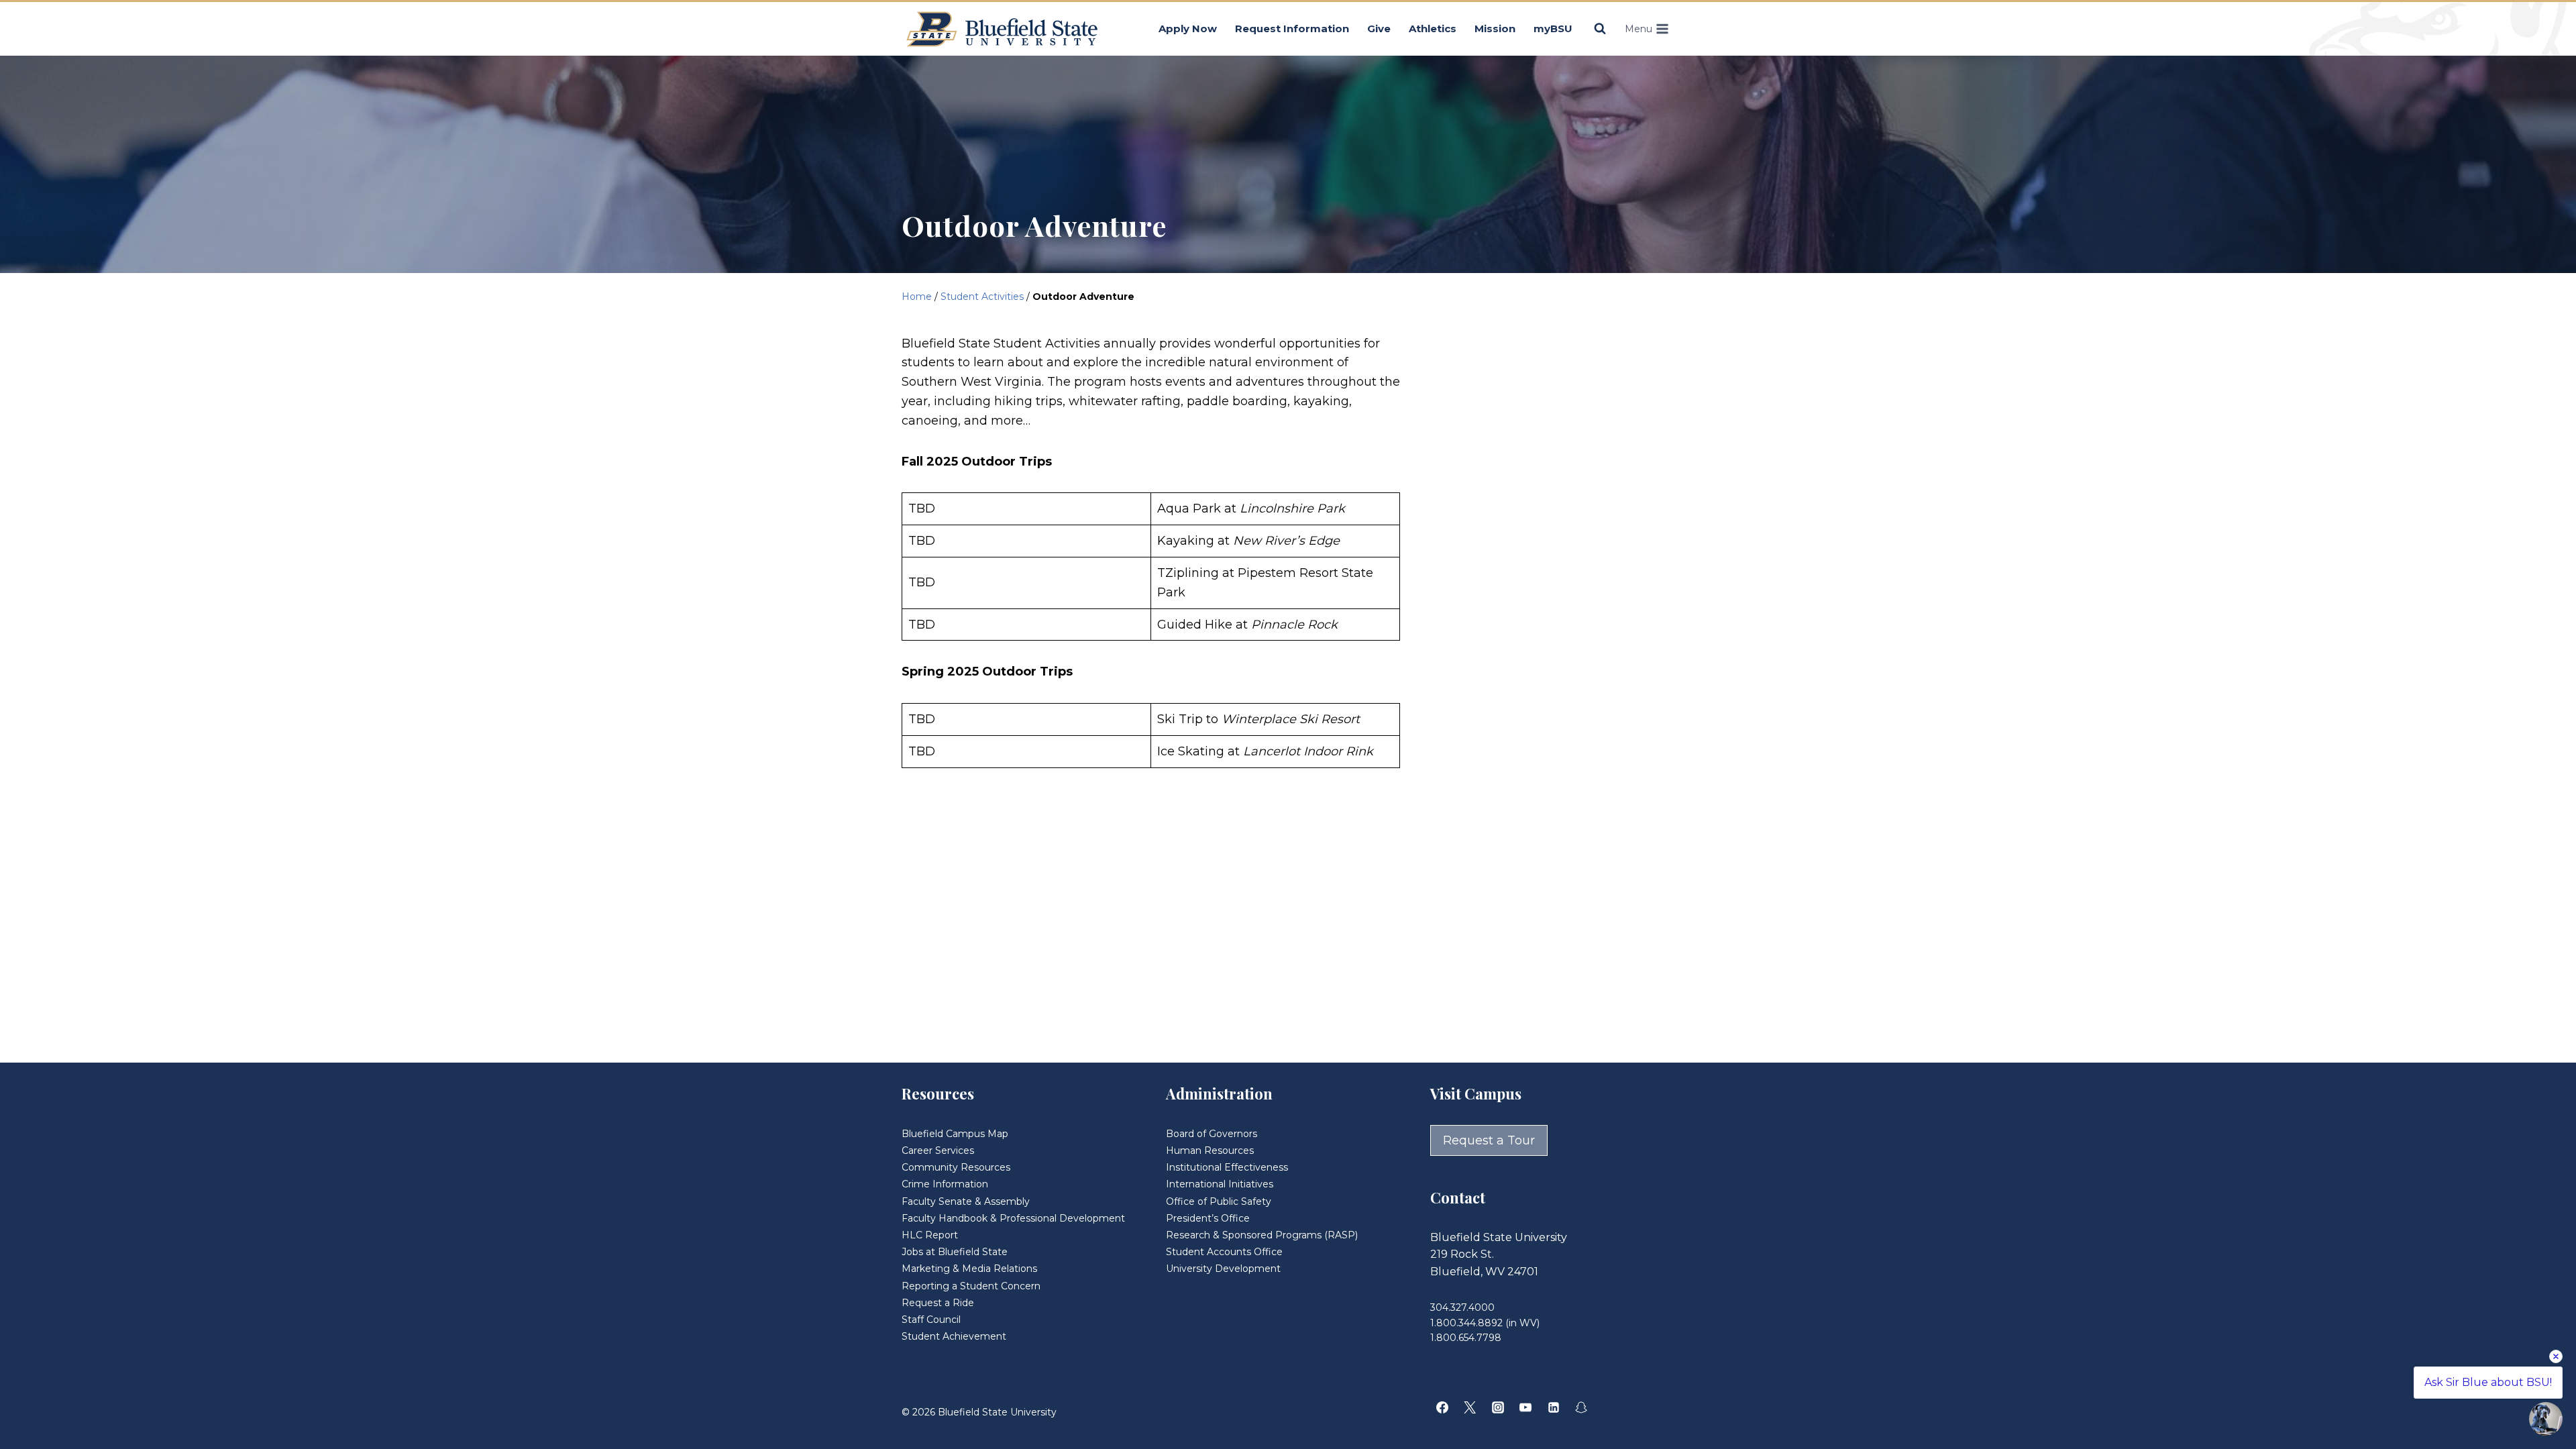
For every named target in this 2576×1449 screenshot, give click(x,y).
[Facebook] (1442, 1407)
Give (1379, 29)
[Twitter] (1470, 1407)
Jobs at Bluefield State (955, 1252)
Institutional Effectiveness (1227, 1167)
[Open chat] (2546, 1419)
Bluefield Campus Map (955, 1134)
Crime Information (945, 1184)
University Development (1223, 1269)
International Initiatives (1220, 1184)
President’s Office (1208, 1218)
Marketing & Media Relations (969, 1269)
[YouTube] (1525, 1407)
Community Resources (956, 1167)
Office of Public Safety (1219, 1201)
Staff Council (931, 1320)
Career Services (938, 1150)
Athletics (1433, 29)
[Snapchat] (1581, 1407)
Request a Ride (938, 1303)
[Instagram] (1498, 1407)
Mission (1495, 29)
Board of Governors (1212, 1134)
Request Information (1292, 29)
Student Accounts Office (1224, 1252)
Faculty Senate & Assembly (966, 1201)
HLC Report (930, 1235)
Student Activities (982, 297)
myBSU (1553, 29)
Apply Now (1188, 29)
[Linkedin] (1554, 1407)
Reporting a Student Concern (971, 1286)
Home (917, 297)
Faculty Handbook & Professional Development (1013, 1218)
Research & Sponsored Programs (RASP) (1262, 1235)
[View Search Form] (1600, 29)
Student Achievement (954, 1336)
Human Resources (1210, 1150)
